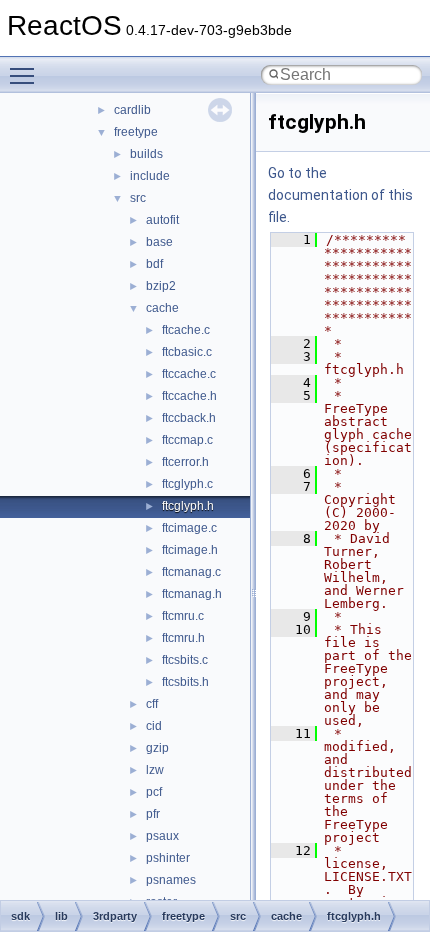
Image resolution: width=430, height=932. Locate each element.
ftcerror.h (185, 462)
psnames (171, 880)
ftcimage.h (190, 550)
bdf (154, 264)
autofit (162, 220)
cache (162, 308)
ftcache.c (186, 330)
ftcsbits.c (185, 660)
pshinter (168, 858)
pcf (154, 792)
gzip (157, 748)
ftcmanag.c (191, 572)
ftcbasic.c (187, 352)
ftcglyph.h (188, 506)
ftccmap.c (187, 440)
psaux (162, 836)
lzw (155, 770)
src (138, 198)
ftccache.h (189, 396)
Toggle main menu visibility (26, 75)
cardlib (132, 110)
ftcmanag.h (192, 594)
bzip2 (161, 286)
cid (154, 726)
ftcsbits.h (185, 682)
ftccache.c (189, 374)
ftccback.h (189, 418)
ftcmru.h (183, 638)
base (159, 242)
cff (152, 704)
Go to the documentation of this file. (340, 195)
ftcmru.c (183, 616)
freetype (136, 132)
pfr (153, 814)
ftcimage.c (189, 528)
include (150, 176)
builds (146, 154)
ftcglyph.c (187, 484)
